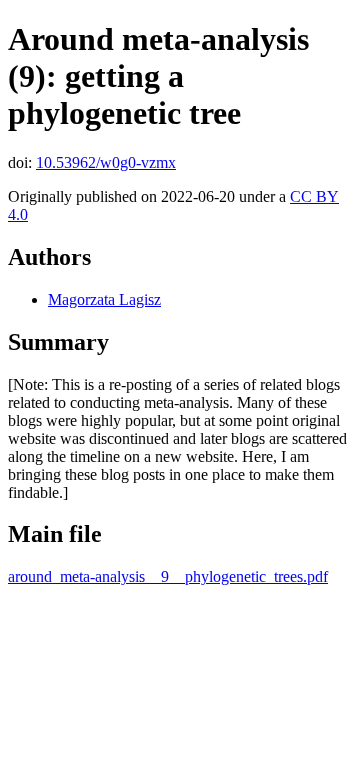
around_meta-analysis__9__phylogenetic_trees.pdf (168, 576)
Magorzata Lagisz (104, 299)
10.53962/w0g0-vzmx (106, 162)
